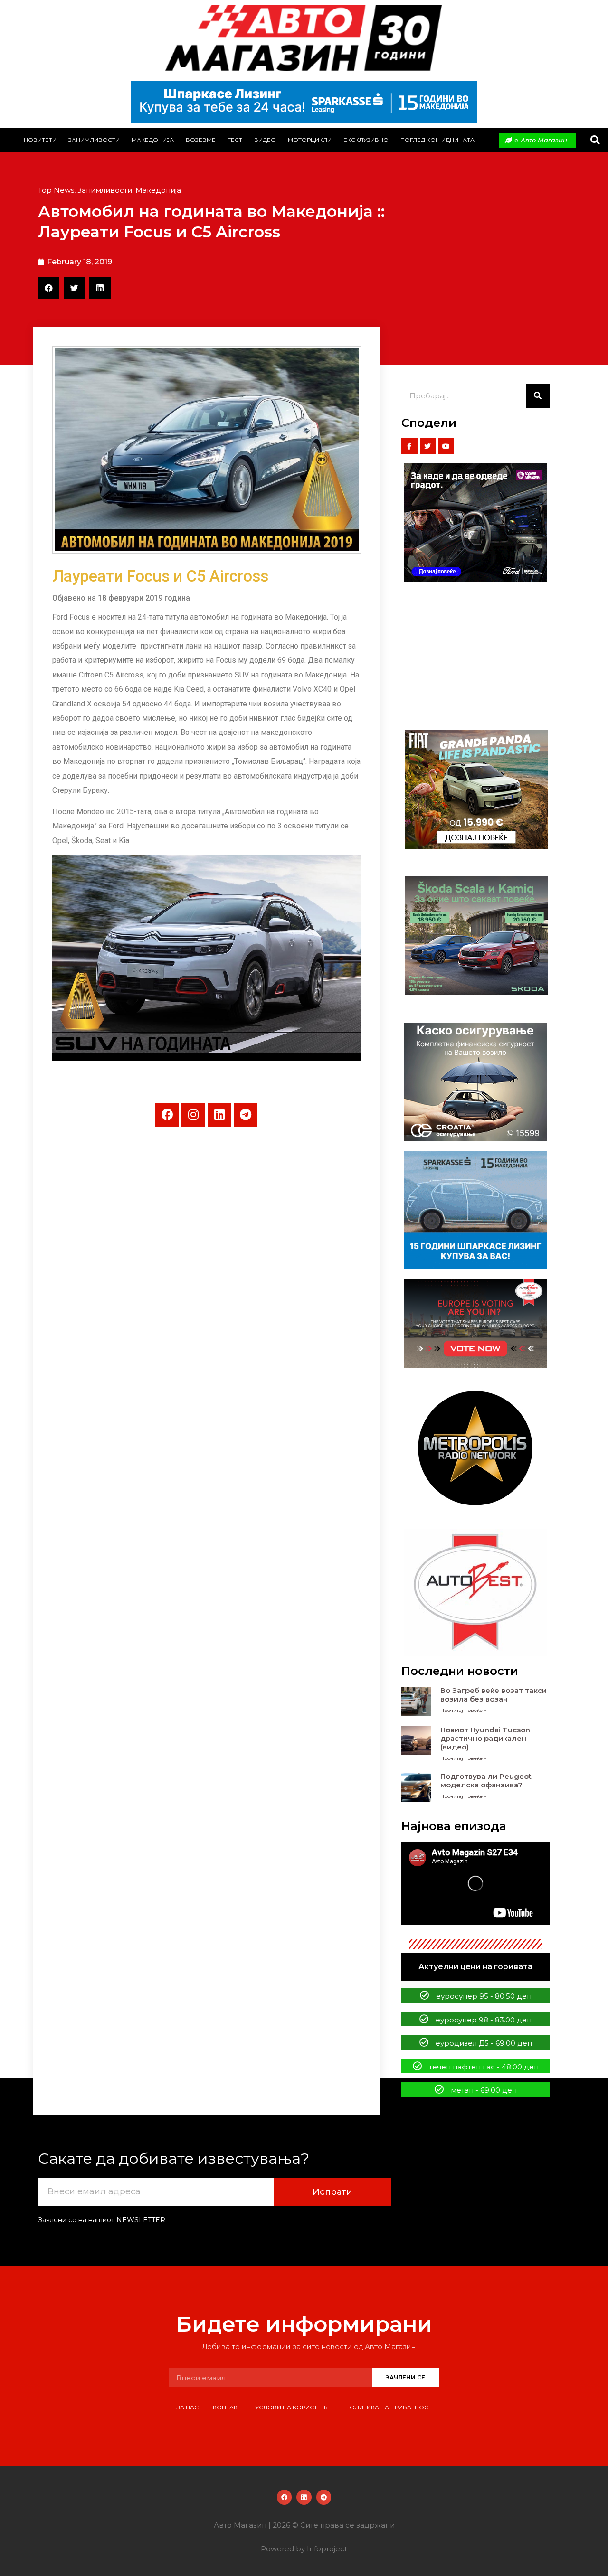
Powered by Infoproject (304, 2549)
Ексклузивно (366, 140)
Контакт (227, 2407)
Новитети (40, 140)
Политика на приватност (389, 2407)
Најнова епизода (454, 1826)
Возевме (201, 140)
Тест (235, 140)
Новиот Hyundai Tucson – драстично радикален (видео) (488, 1738)
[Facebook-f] (409, 446)
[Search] (538, 396)
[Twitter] (428, 446)
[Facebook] (167, 1115)
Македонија (153, 140)
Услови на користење (293, 2407)
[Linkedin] (219, 1115)
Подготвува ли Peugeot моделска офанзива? (486, 1781)
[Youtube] (446, 446)
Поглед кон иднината (437, 140)
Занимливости (94, 140)
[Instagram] (193, 1115)
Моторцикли (310, 140)
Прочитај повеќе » (463, 1710)
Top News (56, 190)
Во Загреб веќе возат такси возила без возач (494, 1695)
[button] (595, 140)
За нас (188, 2407)
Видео (265, 140)
